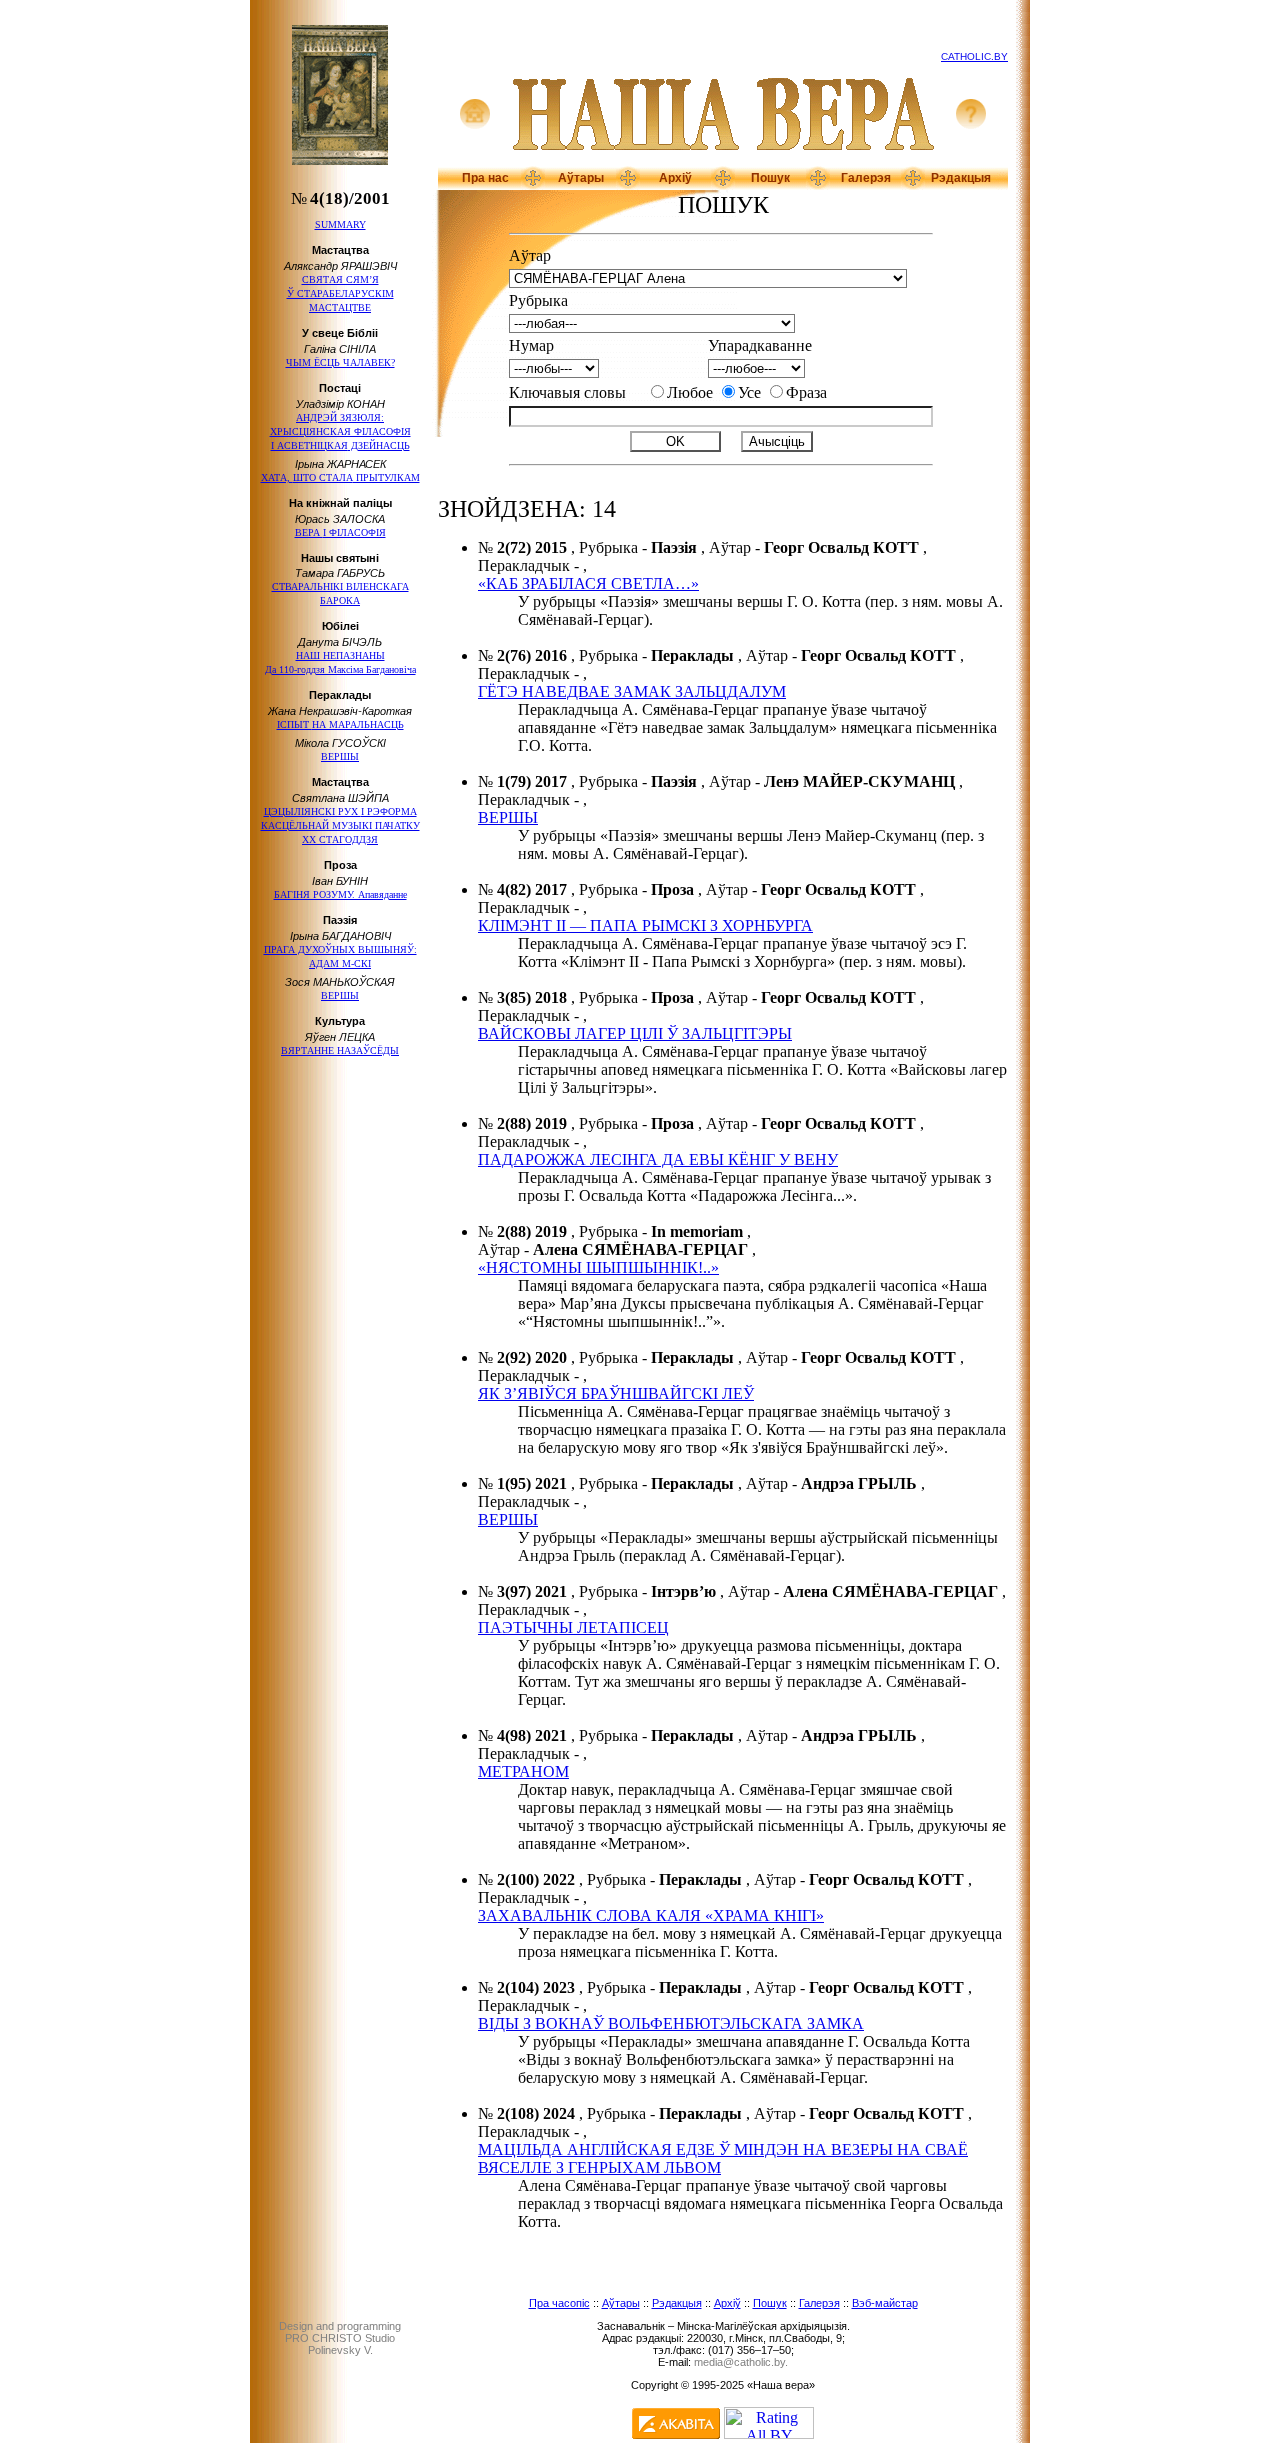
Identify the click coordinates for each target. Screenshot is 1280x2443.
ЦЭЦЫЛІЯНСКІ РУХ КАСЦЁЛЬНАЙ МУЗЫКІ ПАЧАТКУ (340, 825)
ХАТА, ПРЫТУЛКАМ (340, 477)
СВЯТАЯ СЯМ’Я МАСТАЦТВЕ (340, 293)
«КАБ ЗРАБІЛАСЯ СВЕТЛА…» (588, 583)
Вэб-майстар (885, 2303)
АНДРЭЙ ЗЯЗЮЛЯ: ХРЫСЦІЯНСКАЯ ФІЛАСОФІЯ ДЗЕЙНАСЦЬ (340, 431)
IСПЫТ (340, 724)
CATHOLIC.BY (974, 56)
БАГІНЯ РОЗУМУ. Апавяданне (340, 894)
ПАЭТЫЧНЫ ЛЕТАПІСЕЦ (573, 1627)
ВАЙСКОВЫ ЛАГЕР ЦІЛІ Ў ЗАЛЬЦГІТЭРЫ (635, 1033)
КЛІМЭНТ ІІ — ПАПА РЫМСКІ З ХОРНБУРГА (645, 925)
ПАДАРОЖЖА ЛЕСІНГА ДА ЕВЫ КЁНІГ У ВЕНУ (658, 1159)
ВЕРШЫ (340, 756)
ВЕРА (340, 532)
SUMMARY (340, 224)
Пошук (770, 178)
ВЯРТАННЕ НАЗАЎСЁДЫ (340, 1050)
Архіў (675, 178)
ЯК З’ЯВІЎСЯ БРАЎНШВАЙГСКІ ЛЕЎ (616, 1393)
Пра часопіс (559, 2303)
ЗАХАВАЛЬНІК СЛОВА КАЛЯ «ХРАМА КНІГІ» (651, 1915)
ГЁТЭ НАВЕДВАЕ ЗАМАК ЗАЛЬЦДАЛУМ (632, 691)
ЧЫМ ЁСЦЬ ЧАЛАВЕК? (340, 362)
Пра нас (485, 178)
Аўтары (581, 178)
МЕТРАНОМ (523, 1771)
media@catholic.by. (741, 2362)
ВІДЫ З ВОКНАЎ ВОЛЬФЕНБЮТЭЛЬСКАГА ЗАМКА (671, 2023)
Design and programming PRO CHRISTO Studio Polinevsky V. (340, 2338)
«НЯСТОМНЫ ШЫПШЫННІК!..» (598, 1267)
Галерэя (866, 178)
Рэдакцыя (961, 178)
